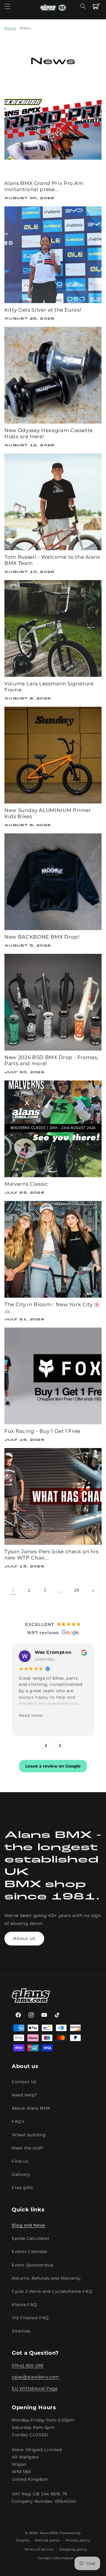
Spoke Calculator (31, 2238)
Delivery (21, 2174)
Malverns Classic (26, 1184)
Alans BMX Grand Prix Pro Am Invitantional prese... (44, 186)
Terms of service (39, 2549)
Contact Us (24, 2082)
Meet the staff (27, 2148)
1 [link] (13, 1591)
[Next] (60, 1746)
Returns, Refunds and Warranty (46, 2278)
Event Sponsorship (33, 2265)
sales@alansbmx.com (35, 2377)
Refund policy (47, 2540)
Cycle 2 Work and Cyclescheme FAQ (52, 2291)
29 (77, 1590)
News (26, 28)
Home (10, 28)
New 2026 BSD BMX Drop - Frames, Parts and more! (51, 1060)
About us (24, 1938)
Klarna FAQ (24, 2305)
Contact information (56, 2558)
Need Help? (24, 2095)
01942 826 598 (28, 2366)
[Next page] (93, 1591)
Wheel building (29, 2135)
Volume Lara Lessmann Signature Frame (49, 687)
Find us (20, 2161)
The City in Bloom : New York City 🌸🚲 (52, 1307)
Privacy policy (78, 2540)
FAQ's (18, 2121)
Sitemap (21, 2331)
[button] (7, 6)
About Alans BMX (31, 2108)
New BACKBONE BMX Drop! (42, 937)
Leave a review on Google (53, 1766)
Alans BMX (49, 2533)
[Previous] (46, 1746)
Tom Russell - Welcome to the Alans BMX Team (52, 560)
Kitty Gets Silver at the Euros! (43, 310)
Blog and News (29, 2225)
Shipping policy (73, 2549)
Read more (31, 1715)
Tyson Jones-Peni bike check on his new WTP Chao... (51, 1555)
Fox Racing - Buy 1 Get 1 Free (42, 1431)
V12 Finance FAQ (30, 2318)
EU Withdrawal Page (35, 2388)
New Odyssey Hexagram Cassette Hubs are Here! (49, 433)
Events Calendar (30, 2252)
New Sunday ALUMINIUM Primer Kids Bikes (48, 813)
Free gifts (23, 2188)
